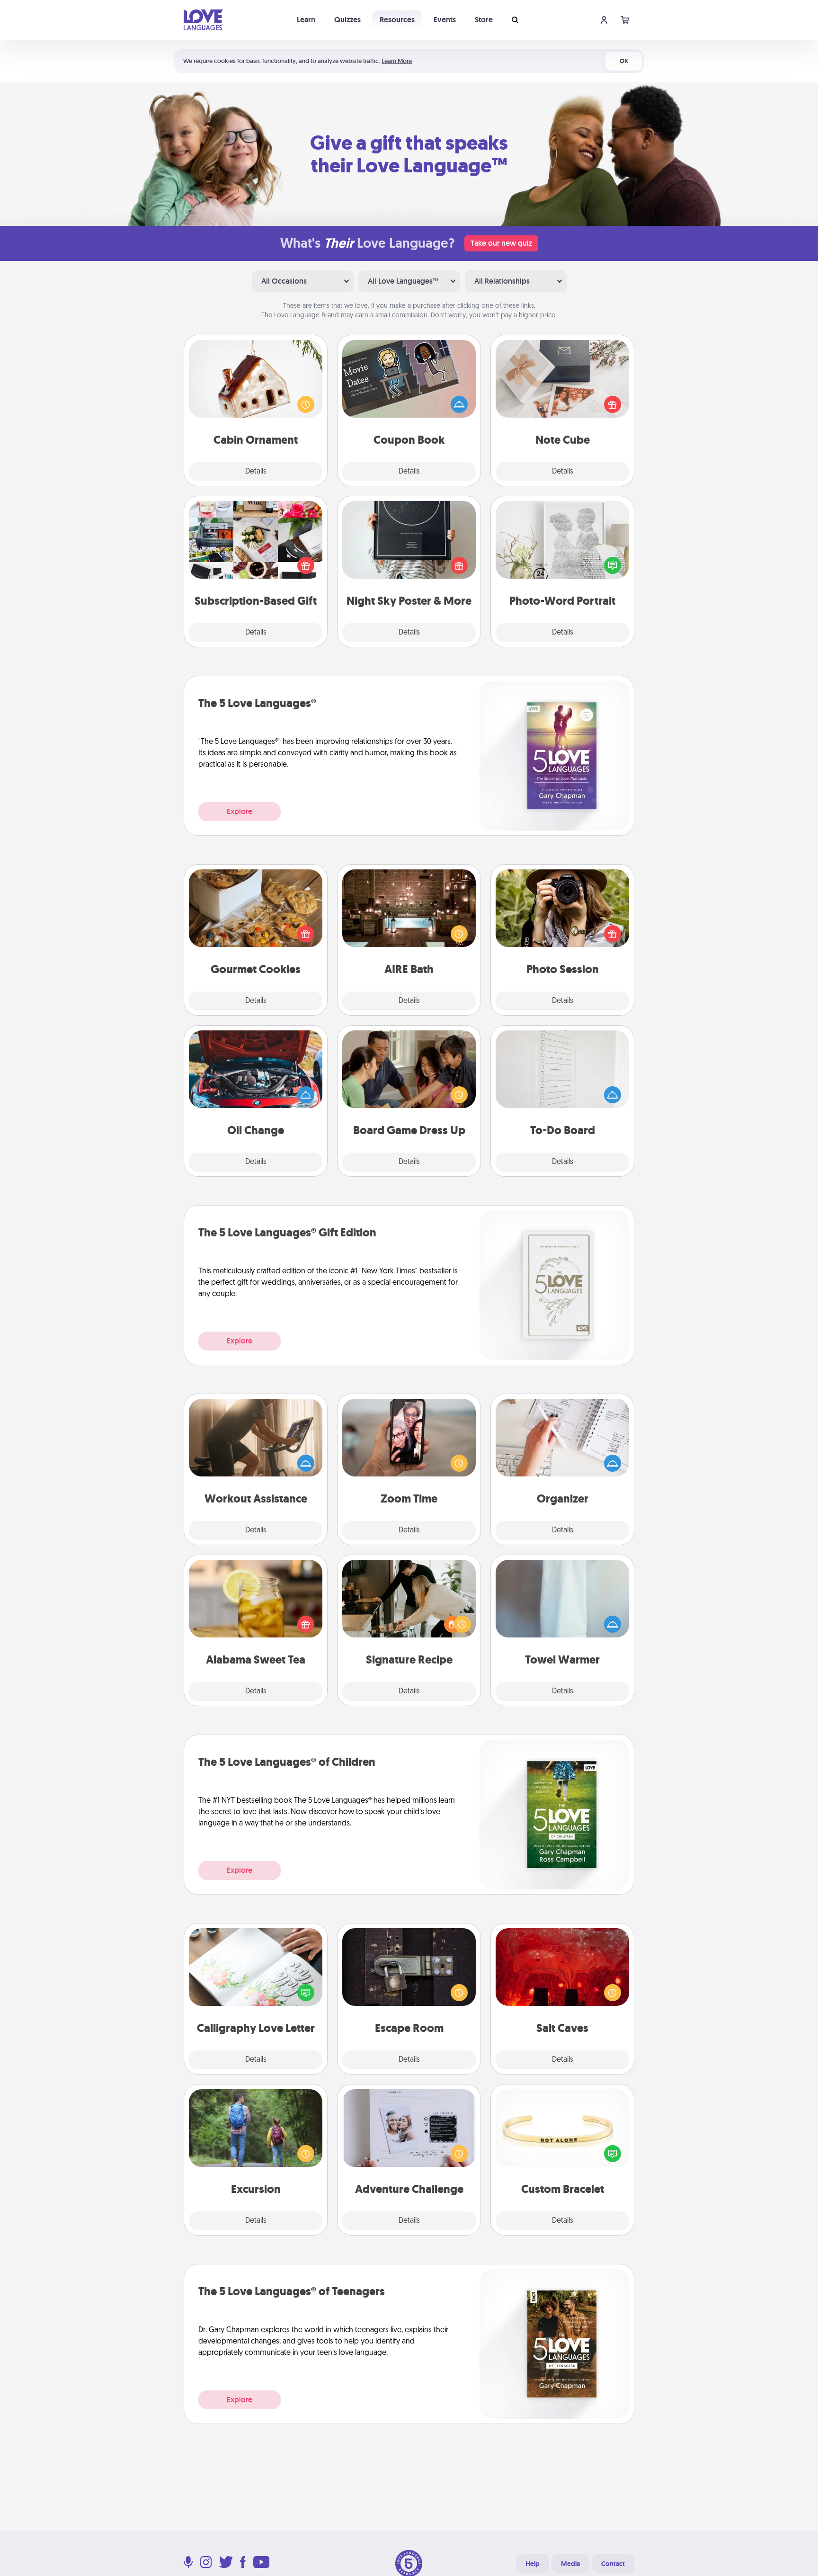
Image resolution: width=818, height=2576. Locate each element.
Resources (397, 20)
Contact (613, 2564)
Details (256, 472)
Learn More (397, 61)
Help (533, 2564)
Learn (306, 20)
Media (570, 2564)
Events (445, 20)
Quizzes (347, 20)
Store (484, 20)
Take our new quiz (501, 243)
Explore (240, 811)
